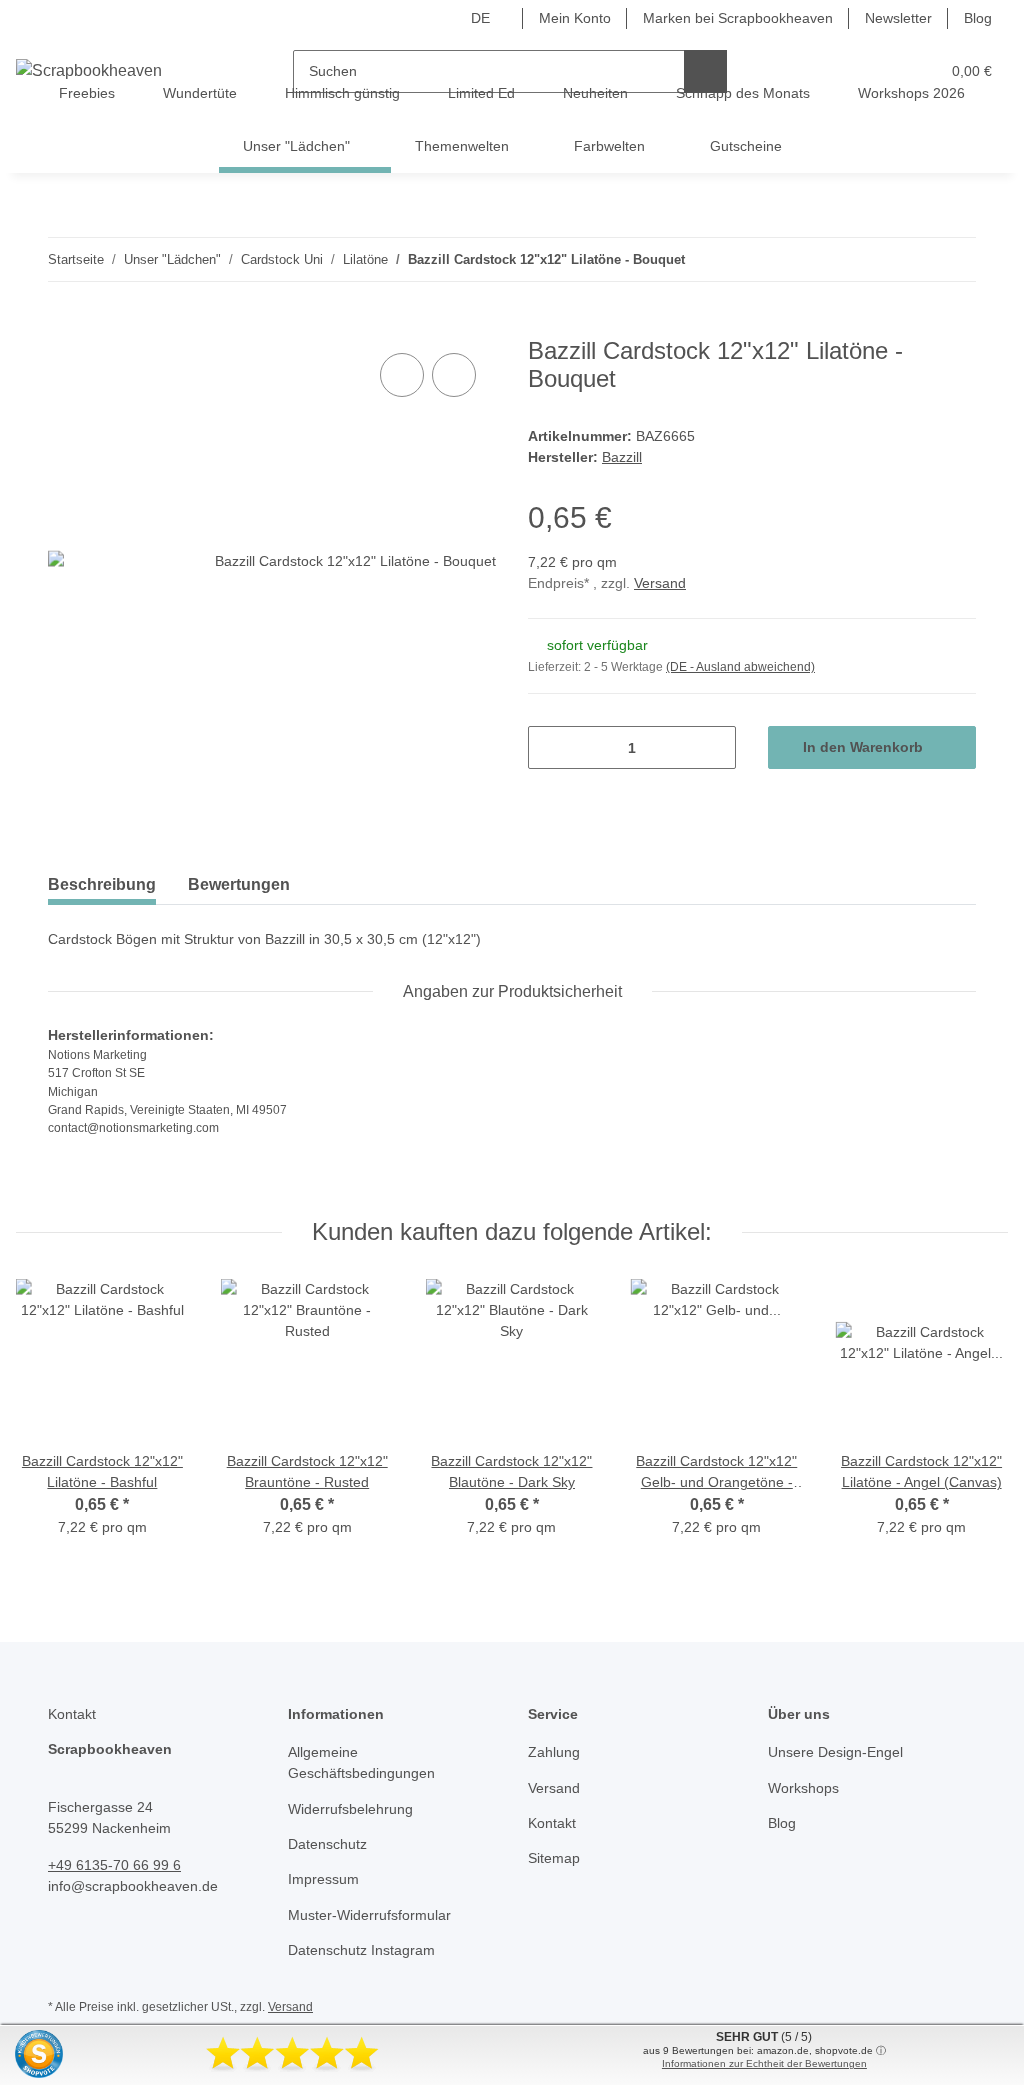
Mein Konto (575, 18)
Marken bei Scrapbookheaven (738, 18)
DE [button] (480, 18)
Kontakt (552, 1823)
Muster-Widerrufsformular (369, 1915)
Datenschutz (327, 1844)
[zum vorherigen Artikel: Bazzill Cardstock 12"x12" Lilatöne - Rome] (911, 259)
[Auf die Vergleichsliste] (402, 375)
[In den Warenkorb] (64, 326)
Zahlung (554, 1752)
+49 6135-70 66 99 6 (114, 1865)
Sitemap (554, 1858)
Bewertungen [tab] (239, 884)
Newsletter (898, 18)
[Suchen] (705, 71)
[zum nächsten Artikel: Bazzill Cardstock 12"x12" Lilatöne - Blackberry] (954, 259)
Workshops (803, 1788)
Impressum (323, 1879)
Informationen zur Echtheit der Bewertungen (764, 2063)
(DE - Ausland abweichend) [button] (740, 667)
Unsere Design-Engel (835, 1752)
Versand (660, 583)
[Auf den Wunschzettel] (454, 375)
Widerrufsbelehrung (350, 1809)
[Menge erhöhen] (713, 747)
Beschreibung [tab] (102, 884)
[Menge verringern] (550, 747)
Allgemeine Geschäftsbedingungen (361, 1762)
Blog (978, 18)
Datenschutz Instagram (361, 1950)
